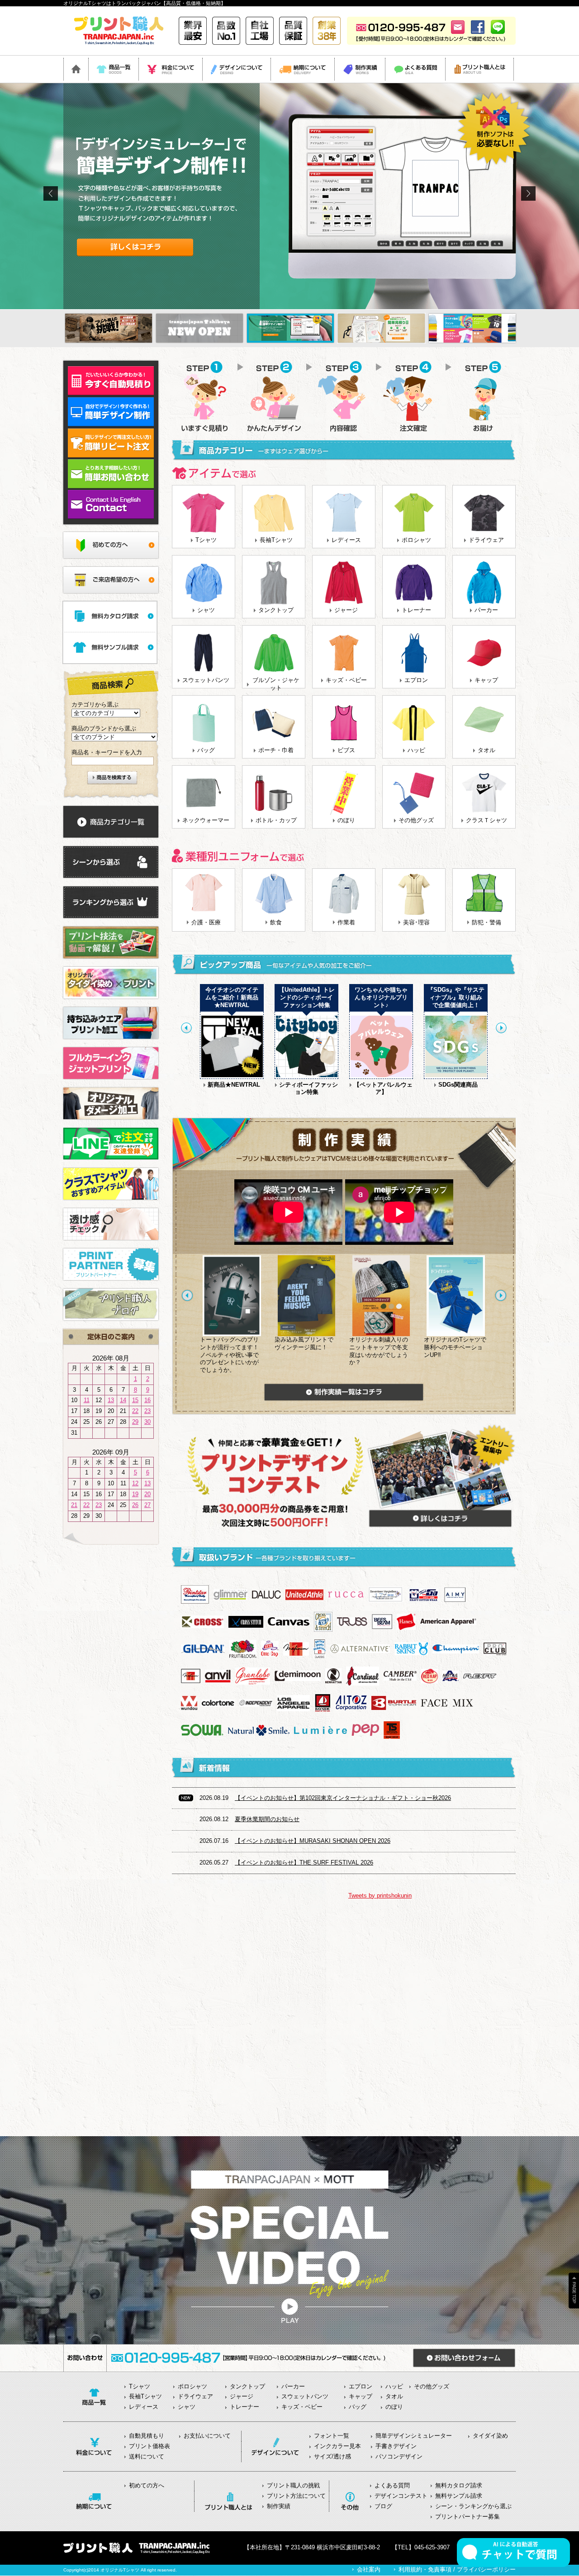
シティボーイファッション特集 (308, 1088)
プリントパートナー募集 (467, 2517)
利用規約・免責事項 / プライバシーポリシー (457, 2569)
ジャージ (346, 610)
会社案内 (369, 2569)
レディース (346, 540)
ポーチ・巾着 (276, 750)
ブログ (383, 2506)
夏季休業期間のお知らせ (267, 1819)
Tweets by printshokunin (380, 1896)
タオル (486, 750)
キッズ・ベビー (346, 680)
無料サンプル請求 (459, 2496)
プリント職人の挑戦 (293, 2485)
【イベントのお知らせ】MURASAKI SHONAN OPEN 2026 (313, 1841)
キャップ (486, 680)
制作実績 (279, 2506)
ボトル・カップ (276, 820)
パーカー (486, 610)
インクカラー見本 (337, 2446)
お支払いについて (207, 2436)
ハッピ (416, 750)
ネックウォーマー (206, 820)
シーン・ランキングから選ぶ (473, 2506)
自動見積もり (147, 2436)
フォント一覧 (332, 2436)
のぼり (346, 820)
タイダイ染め (490, 2436)
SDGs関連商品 (458, 1085)
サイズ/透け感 (332, 2456)
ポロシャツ (416, 540)
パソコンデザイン (399, 2456)
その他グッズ (416, 820)
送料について (147, 2456)
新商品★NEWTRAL (234, 1085)
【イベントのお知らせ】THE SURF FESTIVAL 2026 (304, 1863)
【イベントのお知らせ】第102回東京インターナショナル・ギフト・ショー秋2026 (343, 1798)
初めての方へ (147, 2485)
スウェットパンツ (206, 680)
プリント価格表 (149, 2446)
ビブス (346, 750)
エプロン (416, 680)
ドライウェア (486, 540)
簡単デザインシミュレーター (414, 2436)
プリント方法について (296, 2496)
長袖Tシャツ (276, 540)
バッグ (206, 750)
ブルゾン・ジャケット (276, 684)
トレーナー (416, 610)
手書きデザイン (396, 2446)
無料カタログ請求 (459, 2485)
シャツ (206, 610)
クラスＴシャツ (486, 820)
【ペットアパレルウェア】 (383, 1088)
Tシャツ (206, 540)
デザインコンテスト (401, 2496)
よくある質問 (392, 2485)
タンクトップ (276, 610)
